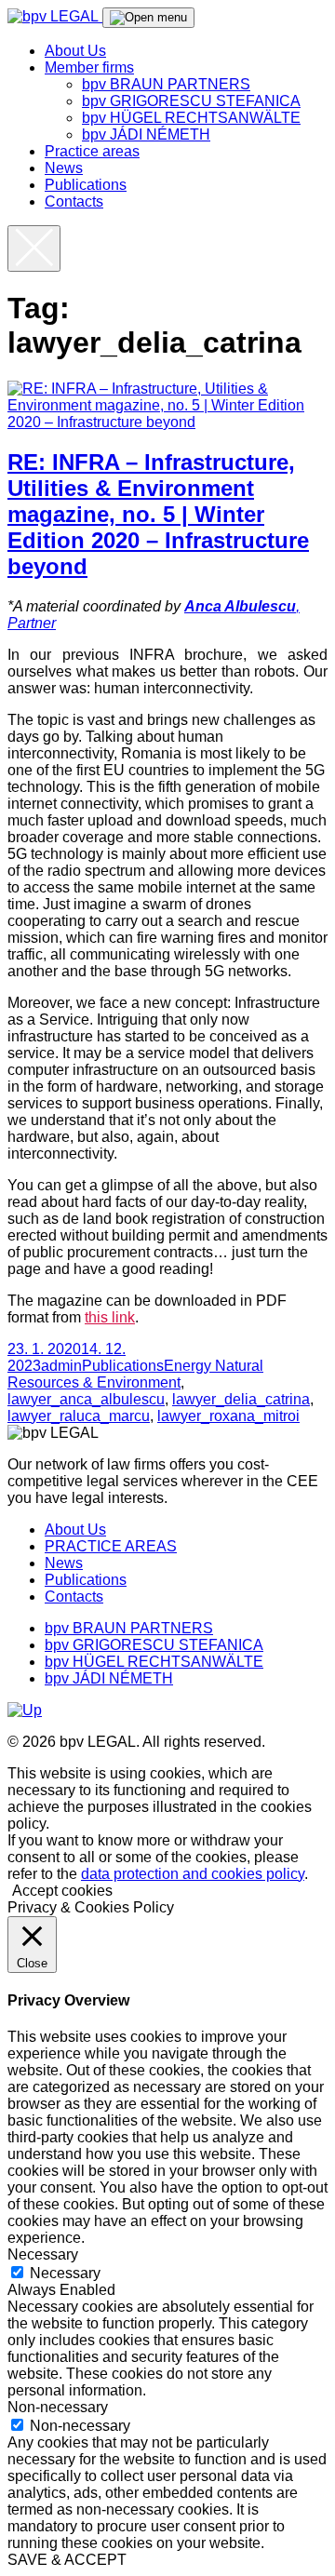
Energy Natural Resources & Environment (135, 1374)
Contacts (74, 201)
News (64, 168)
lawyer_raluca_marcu (79, 1416)
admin (61, 1366)
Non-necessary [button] (58, 2407)
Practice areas (92, 151)
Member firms (89, 67)
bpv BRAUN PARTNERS (166, 84)
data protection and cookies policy (193, 1874)
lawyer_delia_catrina (241, 1399)
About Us (75, 51)
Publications (86, 185)
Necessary (65, 2273)
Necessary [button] (43, 2254)
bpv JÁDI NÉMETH (146, 134)
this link (110, 1317)
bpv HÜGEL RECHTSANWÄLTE (191, 118)
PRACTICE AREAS (111, 1546)
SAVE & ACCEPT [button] (67, 2560)
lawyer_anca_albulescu (86, 1399)
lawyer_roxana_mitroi (228, 1416)
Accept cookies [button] (62, 1891)
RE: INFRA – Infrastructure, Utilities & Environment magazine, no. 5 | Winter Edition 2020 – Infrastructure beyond (158, 514)
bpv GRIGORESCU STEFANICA (191, 101)
